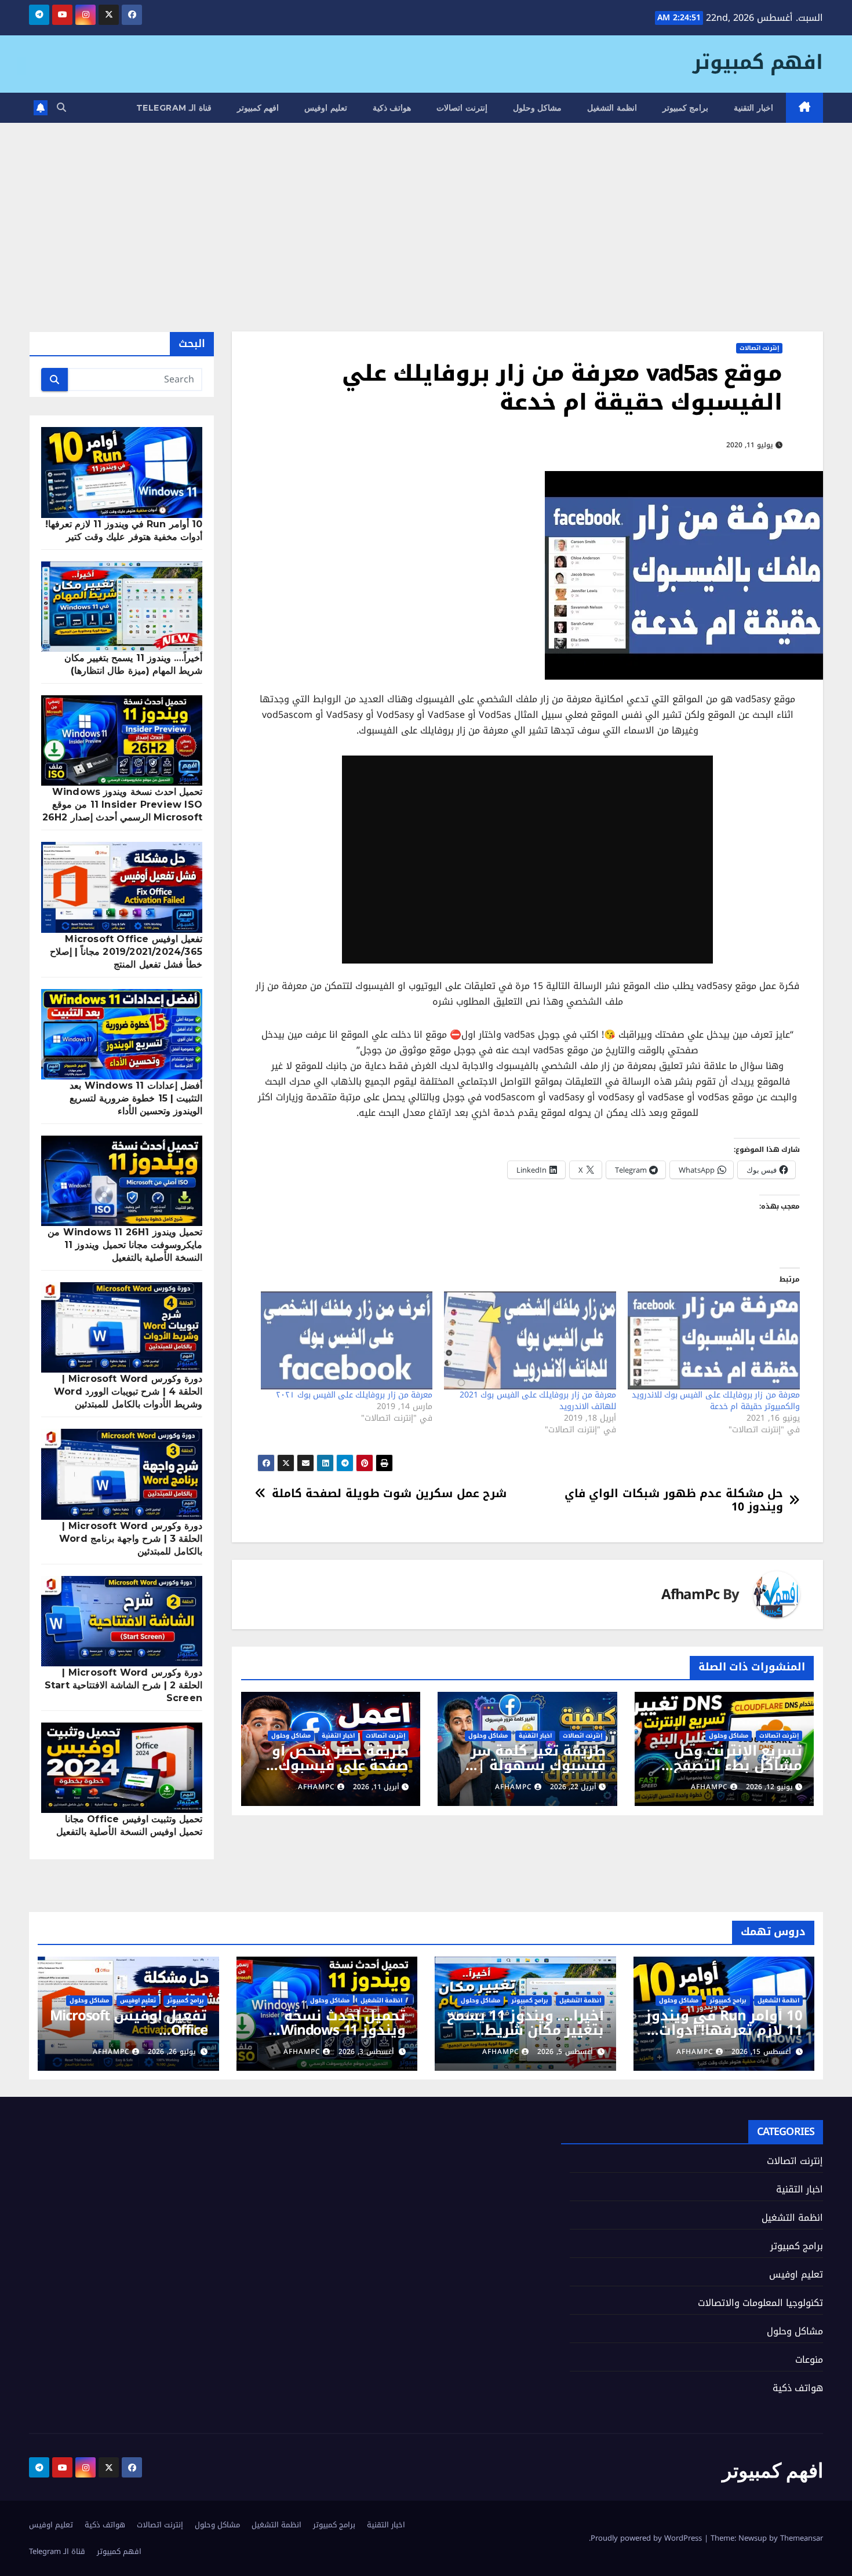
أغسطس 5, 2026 (565, 2052)
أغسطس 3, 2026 (366, 2052)
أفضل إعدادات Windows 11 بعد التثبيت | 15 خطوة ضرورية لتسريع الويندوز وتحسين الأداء (136, 1098)
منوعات (809, 2360)
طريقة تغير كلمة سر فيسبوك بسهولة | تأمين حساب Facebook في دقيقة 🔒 (533, 1773)
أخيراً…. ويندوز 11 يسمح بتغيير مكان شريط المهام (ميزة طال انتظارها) (525, 2037)
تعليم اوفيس (326, 108)
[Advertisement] (426, 210)
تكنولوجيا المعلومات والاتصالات (760, 2303)
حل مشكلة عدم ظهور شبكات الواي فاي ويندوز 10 (674, 1500)
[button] (61, 107)
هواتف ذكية (392, 108)
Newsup (753, 2538)
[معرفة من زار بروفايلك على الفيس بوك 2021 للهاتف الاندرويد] (530, 1341)
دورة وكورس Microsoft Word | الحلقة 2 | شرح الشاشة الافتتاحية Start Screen (123, 1685)
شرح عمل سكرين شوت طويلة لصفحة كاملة (389, 1493)
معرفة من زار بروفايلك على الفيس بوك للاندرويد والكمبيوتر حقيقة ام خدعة (716, 1401)
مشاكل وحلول (538, 108)
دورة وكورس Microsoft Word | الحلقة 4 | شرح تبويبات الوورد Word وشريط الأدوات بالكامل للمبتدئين (128, 1391)
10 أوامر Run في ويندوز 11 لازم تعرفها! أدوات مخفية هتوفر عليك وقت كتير (724, 2037)
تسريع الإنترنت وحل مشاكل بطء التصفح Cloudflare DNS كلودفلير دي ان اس (738, 1773)
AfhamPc (690, 1595)
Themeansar (802, 2538)
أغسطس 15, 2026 (761, 2052)
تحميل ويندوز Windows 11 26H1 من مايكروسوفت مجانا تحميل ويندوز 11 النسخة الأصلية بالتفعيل (125, 1245)
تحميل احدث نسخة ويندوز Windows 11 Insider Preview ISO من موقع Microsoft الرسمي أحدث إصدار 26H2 (122, 804)
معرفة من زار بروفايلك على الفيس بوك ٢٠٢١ (354, 1395)
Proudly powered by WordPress (647, 2538)
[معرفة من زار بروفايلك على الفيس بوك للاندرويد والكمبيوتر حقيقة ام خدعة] (714, 1341)
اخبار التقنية (753, 108)
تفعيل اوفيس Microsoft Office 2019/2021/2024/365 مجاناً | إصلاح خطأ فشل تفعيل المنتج (126, 952)
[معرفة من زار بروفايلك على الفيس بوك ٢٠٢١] (347, 1341)
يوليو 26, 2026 (172, 2052)
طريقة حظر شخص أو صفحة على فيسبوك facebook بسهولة (340, 1765)
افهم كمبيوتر (758, 62)
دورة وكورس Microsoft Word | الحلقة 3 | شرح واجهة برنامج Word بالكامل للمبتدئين (131, 1539)
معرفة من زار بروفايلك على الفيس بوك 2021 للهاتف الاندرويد (538, 1401)
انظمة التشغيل (612, 108)
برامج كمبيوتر (686, 108)
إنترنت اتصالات (462, 108)
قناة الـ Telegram (174, 108)
